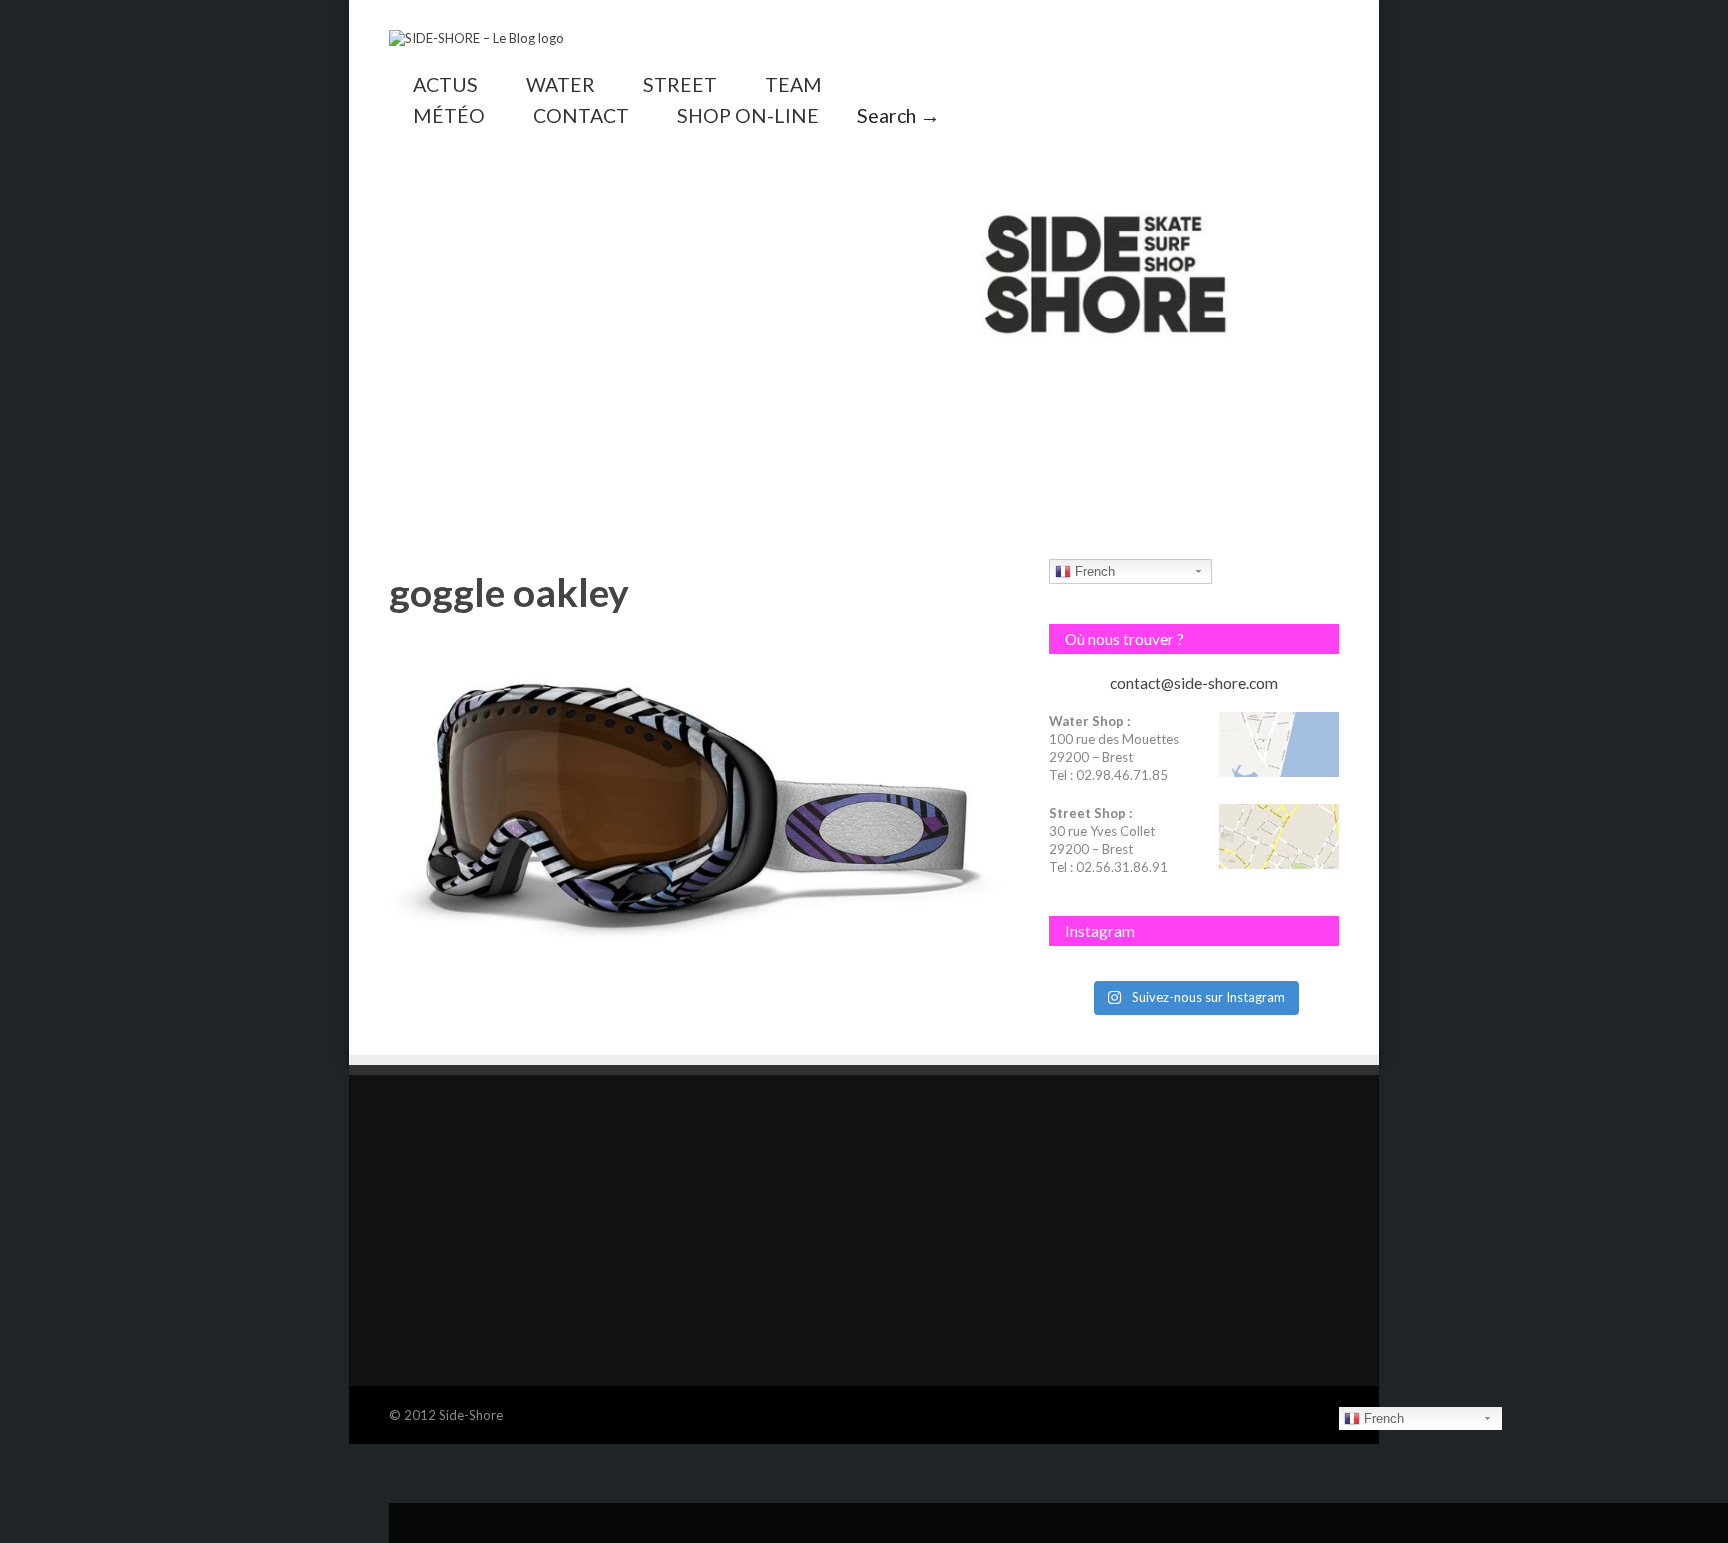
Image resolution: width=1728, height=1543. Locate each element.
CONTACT (581, 115)
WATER (560, 84)
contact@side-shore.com (1194, 683)
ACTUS (445, 84)
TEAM (793, 84)
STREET (680, 84)
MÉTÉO (449, 115)
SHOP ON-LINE (748, 115)
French (1093, 571)
